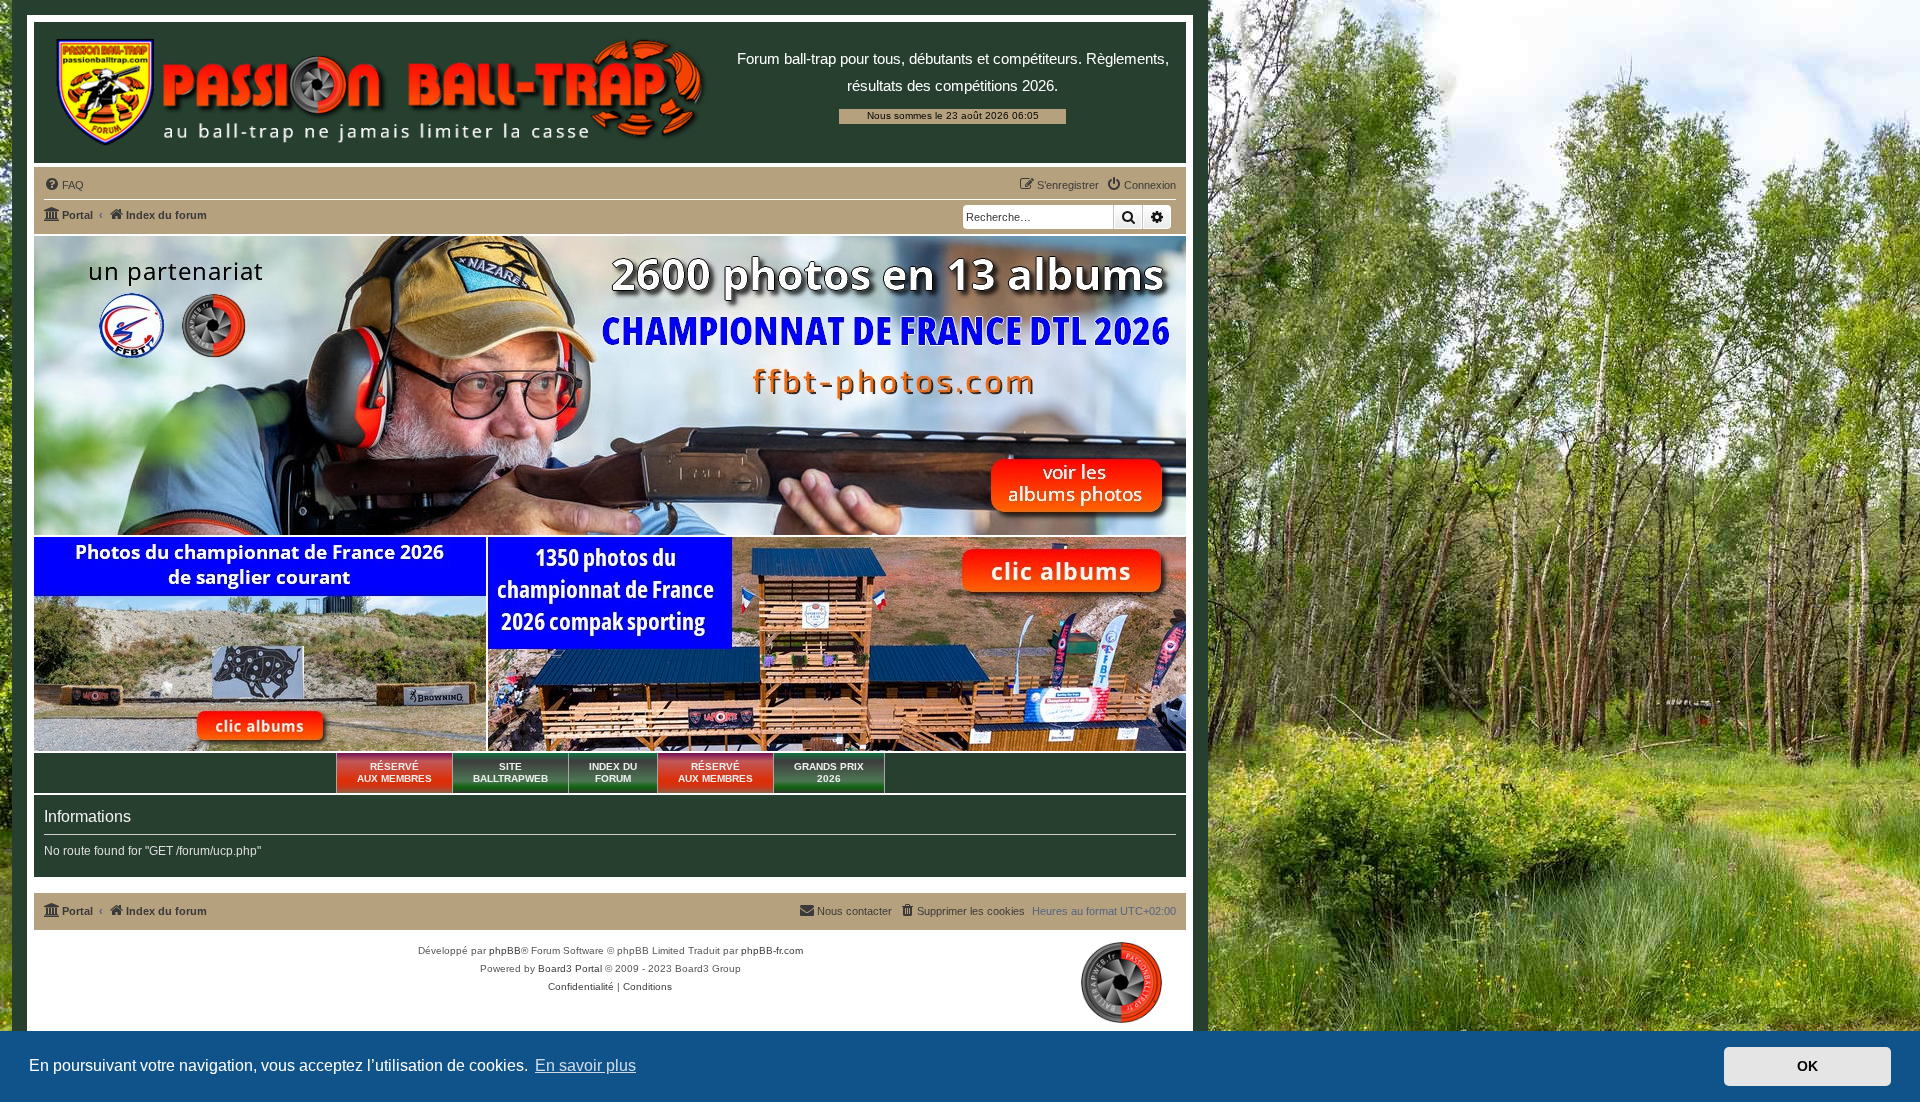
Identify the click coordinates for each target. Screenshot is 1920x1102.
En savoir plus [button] (585, 1065)
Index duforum (613, 772)
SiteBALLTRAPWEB (510, 772)
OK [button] (1807, 1066)
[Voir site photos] (610, 385)
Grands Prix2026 (829, 772)
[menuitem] (64, 185)
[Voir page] (260, 644)
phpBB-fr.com (772, 950)
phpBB (505, 950)
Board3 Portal (570, 968)
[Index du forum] (380, 92)
